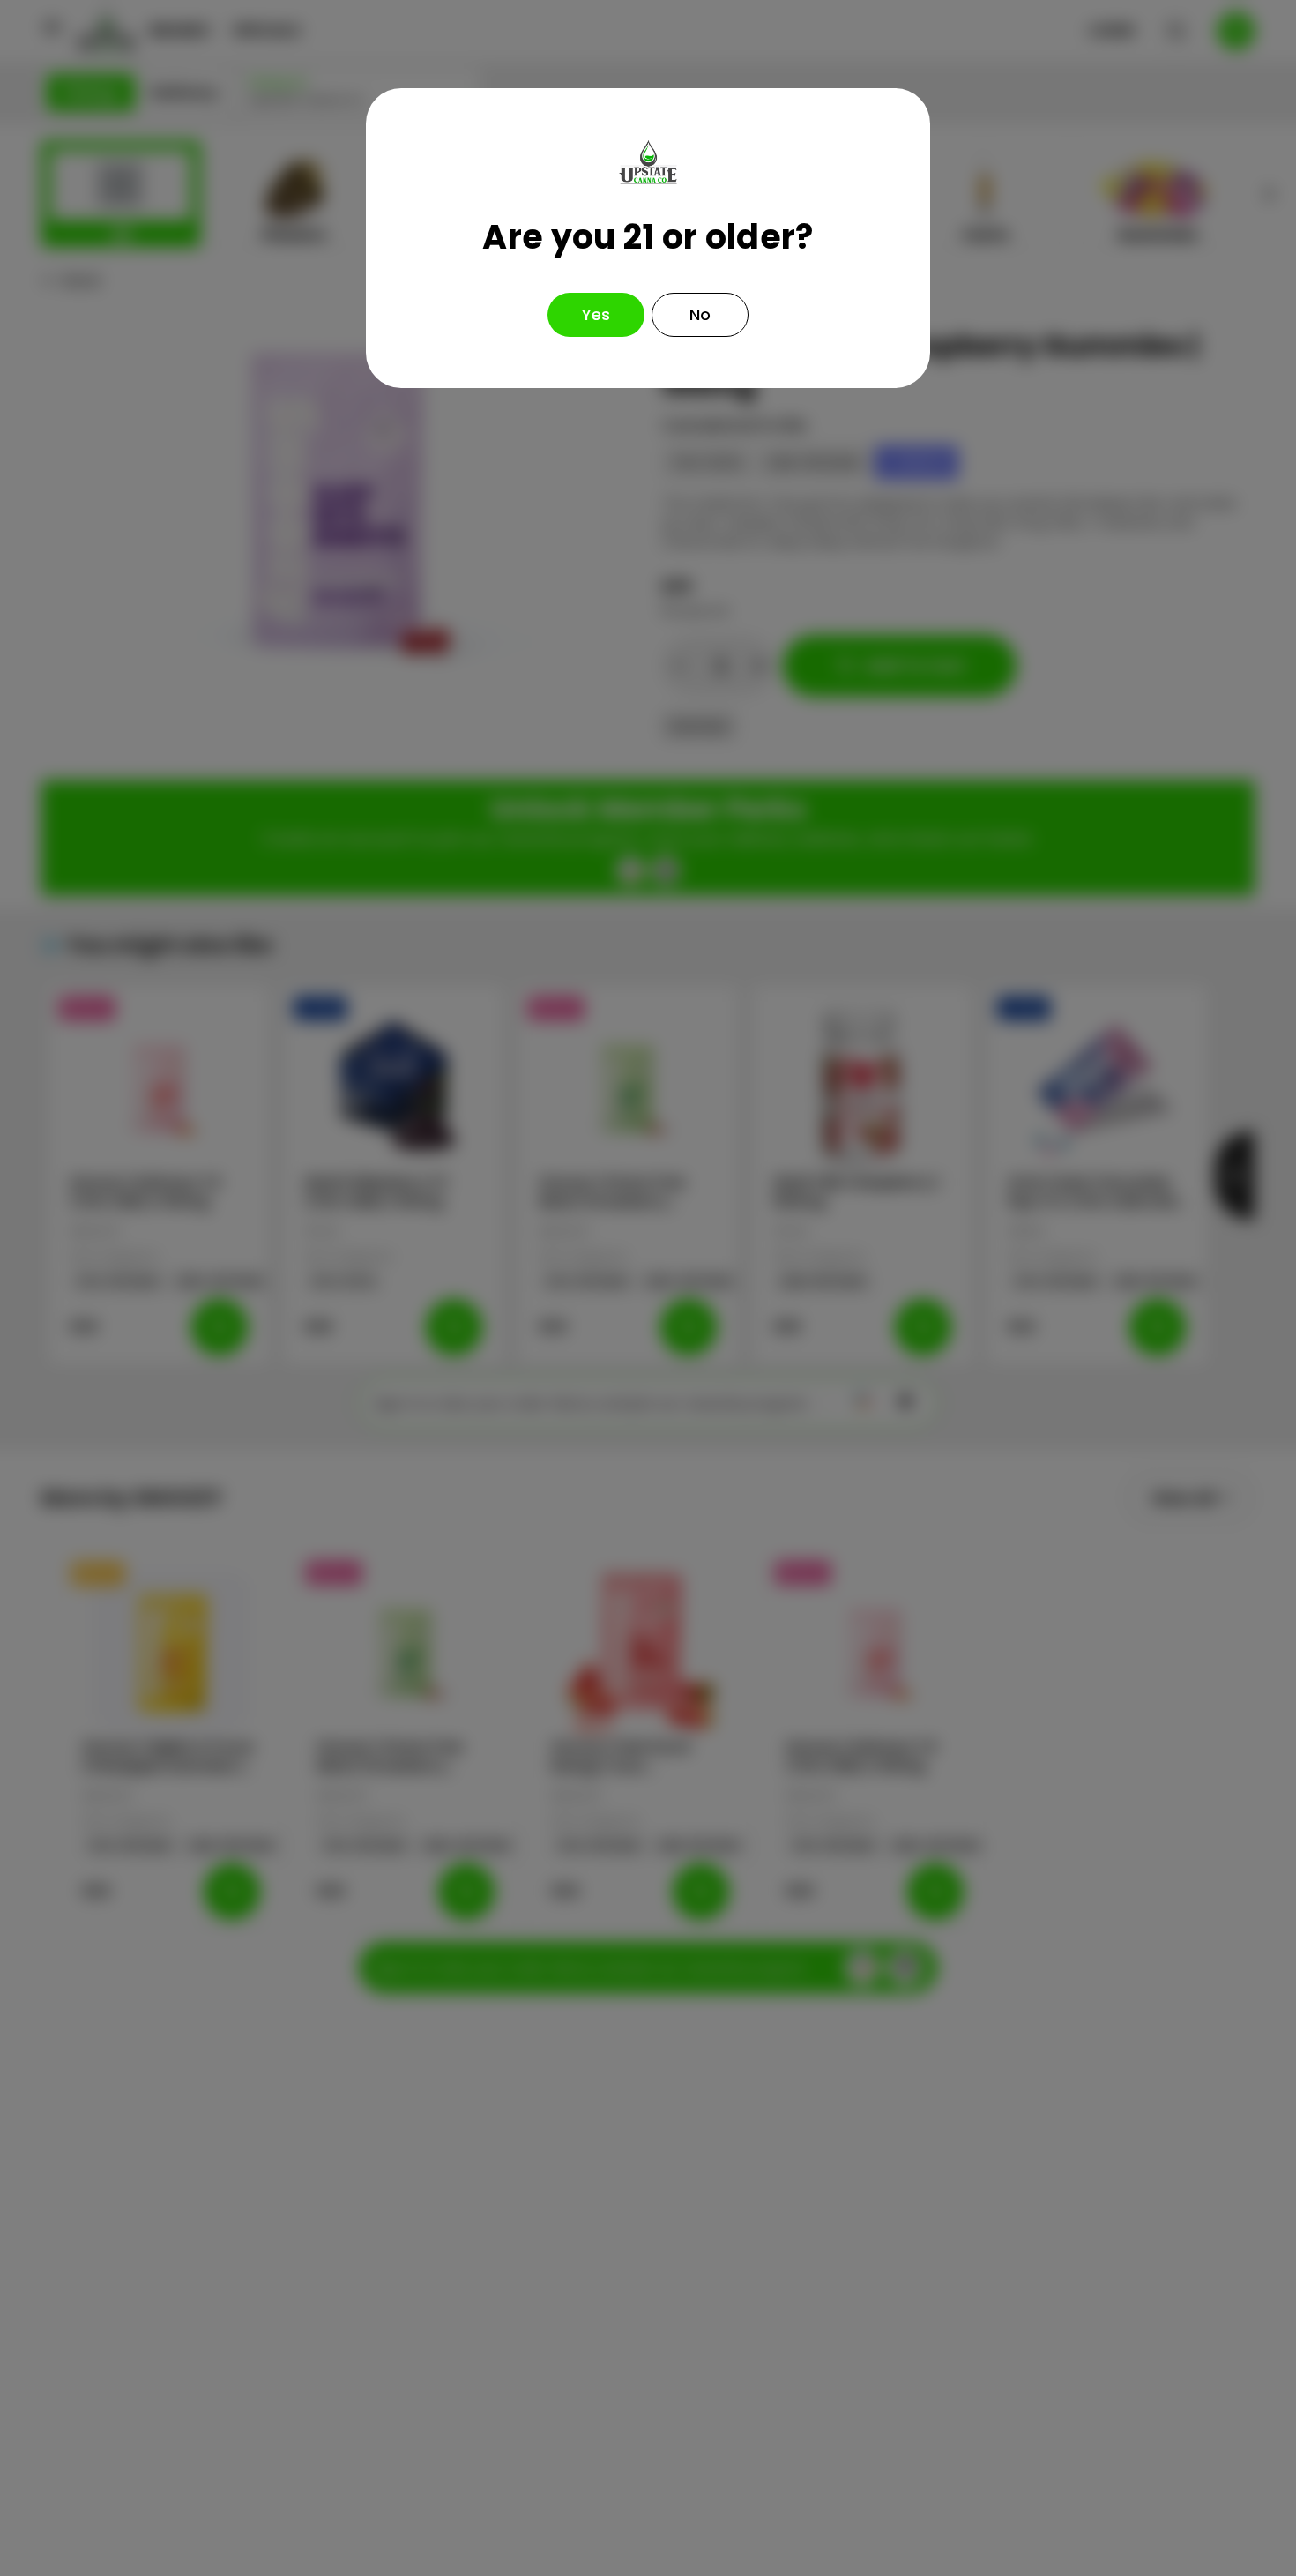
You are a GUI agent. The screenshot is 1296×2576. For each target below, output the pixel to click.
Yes (596, 314)
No (700, 314)
